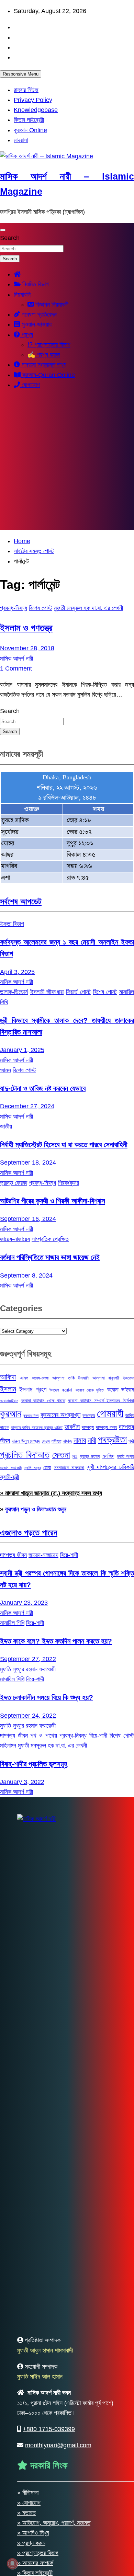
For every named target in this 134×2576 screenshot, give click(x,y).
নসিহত (56, 1441)
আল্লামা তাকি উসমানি (70, 1378)
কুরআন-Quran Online (48, 375)
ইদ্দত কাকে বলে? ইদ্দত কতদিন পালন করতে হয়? (56, 1641)
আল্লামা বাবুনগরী (106, 1378)
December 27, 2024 (27, 1106)
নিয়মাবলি (22, 295)
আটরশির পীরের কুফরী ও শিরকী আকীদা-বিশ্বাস (53, 1201)
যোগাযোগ (30, 385)
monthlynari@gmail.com (58, 2445)
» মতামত (26, 2513)
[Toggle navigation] (3, 230)
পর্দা (131, 1441)
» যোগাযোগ (29, 2503)
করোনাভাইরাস (9, 1401)
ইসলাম (8, 1389)
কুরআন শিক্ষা (31, 1416)
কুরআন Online (30, 130)
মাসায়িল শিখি (12, 1623)
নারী (92, 1440)
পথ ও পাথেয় (43, 1736)
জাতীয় (6, 1126)
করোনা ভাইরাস (121, 1389)
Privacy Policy (33, 100)
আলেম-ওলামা (40, 1378)
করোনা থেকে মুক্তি (90, 1390)
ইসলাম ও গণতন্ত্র (26, 628)
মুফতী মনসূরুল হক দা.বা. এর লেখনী (88, 608)
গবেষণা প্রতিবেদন (38, 314)
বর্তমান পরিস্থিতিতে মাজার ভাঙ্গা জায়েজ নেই (50, 1257)
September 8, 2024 (26, 1275)
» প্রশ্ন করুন (31, 2543)
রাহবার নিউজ (26, 90)
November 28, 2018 (27, 648)
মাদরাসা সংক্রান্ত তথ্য (43, 365)
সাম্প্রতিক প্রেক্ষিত (50, 1239)
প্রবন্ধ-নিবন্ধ (14, 608)
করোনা (67, 1390)
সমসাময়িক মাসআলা (69, 1468)
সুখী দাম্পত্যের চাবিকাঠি (111, 1467)
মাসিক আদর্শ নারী (16, 659)
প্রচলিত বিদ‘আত (25, 1455)
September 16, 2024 (28, 1219)
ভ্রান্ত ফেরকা (14, 1183)
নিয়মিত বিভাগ (35, 284)
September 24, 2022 (28, 1716)
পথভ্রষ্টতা (112, 1440)
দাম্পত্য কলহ (106, 1427)
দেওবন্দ (46, 1441)
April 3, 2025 (17, 972)
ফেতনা (61, 1455)
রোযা (47, 1467)
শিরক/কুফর (68, 1183)
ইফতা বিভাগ (12, 924)
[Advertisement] (67, 463)
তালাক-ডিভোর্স (14, 992)
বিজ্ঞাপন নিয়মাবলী (51, 305)
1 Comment (16, 668)
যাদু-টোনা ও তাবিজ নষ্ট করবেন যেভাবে (43, 1088)
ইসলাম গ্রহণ (33, 1389)
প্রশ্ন (26, 335)
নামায (80, 1440)
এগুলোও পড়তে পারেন (29, 1532)
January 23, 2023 (24, 1603)
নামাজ (67, 1441)
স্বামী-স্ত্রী (9, 1477)
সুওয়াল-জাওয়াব (36, 324)
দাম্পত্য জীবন (13, 1555)
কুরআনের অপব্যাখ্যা (60, 1415)
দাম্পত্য (88, 1427)
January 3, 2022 (22, 1782)
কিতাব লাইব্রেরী (29, 120)
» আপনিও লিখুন (33, 2533)
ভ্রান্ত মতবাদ (90, 1456)
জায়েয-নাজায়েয (15, 1239)
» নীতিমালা (28, 2493)
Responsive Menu (21, 74)
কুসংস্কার (89, 1416)
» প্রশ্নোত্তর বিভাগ (38, 2553)
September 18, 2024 (28, 1163)
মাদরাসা (21, 140)
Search (10, 238)
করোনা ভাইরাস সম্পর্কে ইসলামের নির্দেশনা (101, 1401)
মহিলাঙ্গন (8, 1745)
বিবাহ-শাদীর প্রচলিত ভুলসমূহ (34, 1764)
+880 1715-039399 (49, 2429)
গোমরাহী (110, 1413)
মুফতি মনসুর (32, 1468)
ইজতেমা (129, 1378)
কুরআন (11, 1413)
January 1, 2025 (22, 1050)
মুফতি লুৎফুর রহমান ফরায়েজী (28, 1669)
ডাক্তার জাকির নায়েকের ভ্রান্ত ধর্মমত (37, 1428)
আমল (5, 1070)
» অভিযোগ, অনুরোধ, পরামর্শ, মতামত (54, 2523)
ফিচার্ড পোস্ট (78, 992)
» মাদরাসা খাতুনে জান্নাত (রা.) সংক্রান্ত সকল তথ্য (51, 1493)
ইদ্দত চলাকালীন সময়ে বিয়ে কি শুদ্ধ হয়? (47, 1697)
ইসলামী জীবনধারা (47, 992)
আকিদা (8, 1377)
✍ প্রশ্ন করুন (44, 355)
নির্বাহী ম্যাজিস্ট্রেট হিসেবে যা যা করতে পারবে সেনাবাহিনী (64, 1144)
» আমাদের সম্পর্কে (35, 2563)
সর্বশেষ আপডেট (21, 901)
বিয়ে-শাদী (69, 1555)
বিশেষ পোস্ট (41, 608)
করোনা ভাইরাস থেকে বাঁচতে (43, 1401)
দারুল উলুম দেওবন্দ (26, 1441)
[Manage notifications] (12, 2564)
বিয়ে (75, 1456)
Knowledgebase (36, 110)
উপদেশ (54, 1390)
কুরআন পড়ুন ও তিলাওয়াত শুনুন (36, 1509)
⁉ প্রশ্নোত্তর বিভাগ (49, 345)
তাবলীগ (72, 1427)
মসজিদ (108, 1456)
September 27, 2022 (28, 1659)
